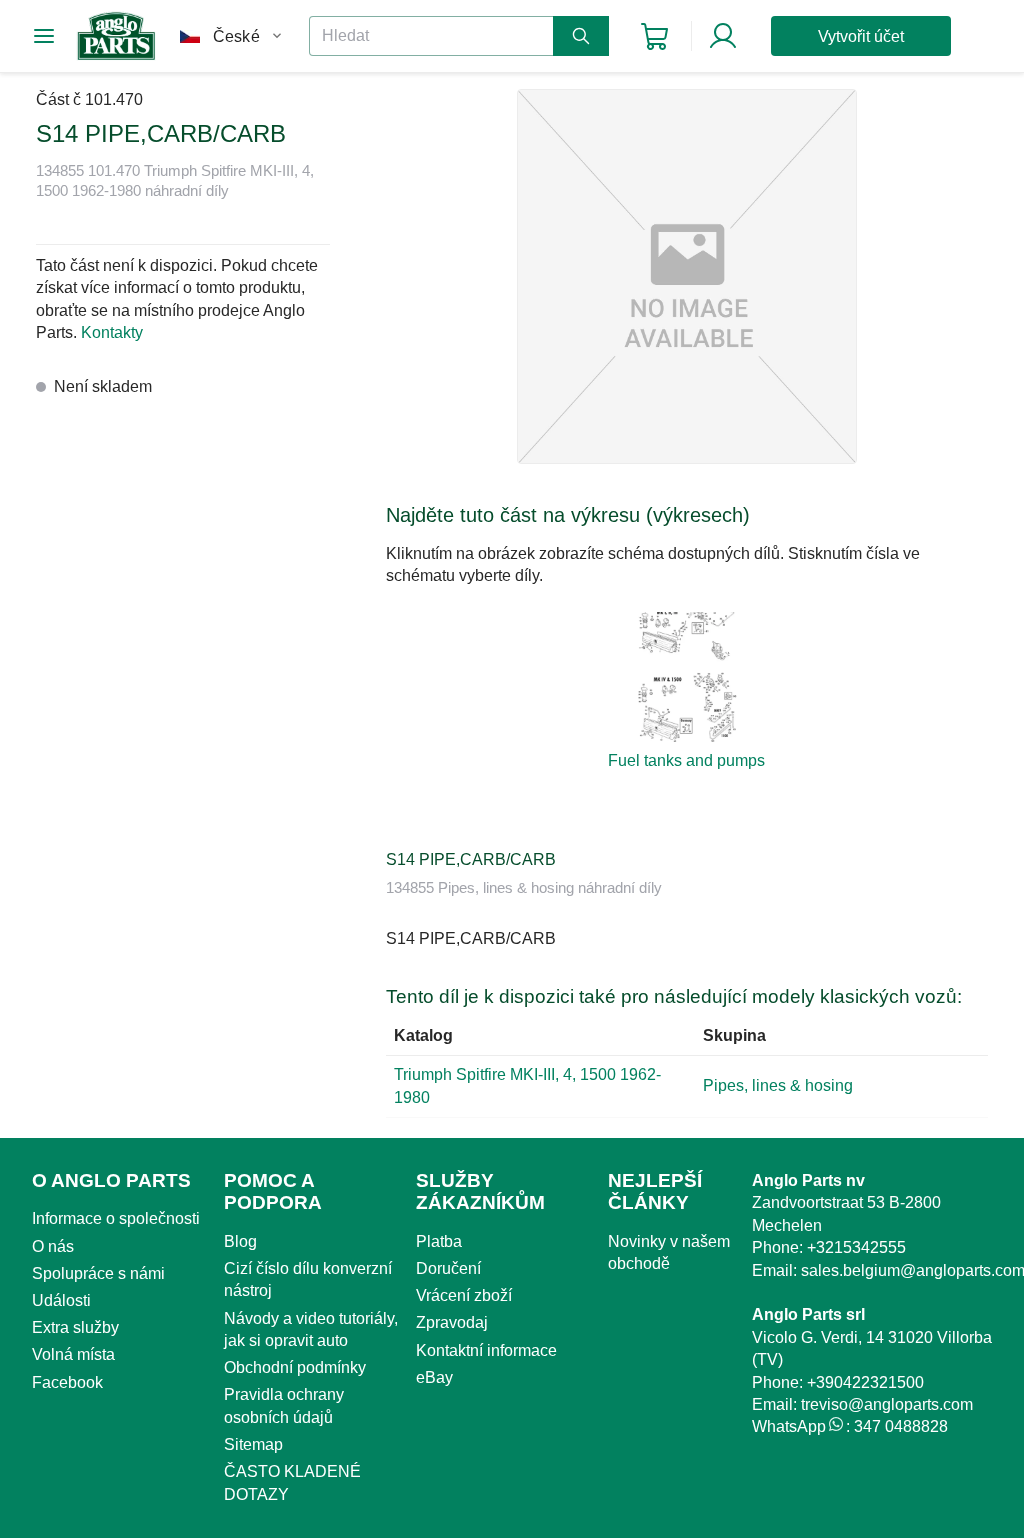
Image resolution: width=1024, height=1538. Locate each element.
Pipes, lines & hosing (778, 1085)
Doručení (448, 1268)
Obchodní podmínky (295, 1367)
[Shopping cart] (654, 36)
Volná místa (73, 1354)
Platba (439, 1241)
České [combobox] (236, 36)
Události (61, 1300)
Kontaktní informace (486, 1350)
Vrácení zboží (464, 1295)
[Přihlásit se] (723, 36)
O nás (53, 1246)
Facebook (67, 1382)
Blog (240, 1241)
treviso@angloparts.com (887, 1404)
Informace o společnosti (116, 1218)
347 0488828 (901, 1426)
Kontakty (112, 332)
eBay (434, 1377)
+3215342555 (856, 1247)
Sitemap (253, 1444)
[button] (687, 276)
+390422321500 (865, 1382)
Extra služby (75, 1327)
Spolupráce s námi (98, 1273)
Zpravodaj (452, 1322)
